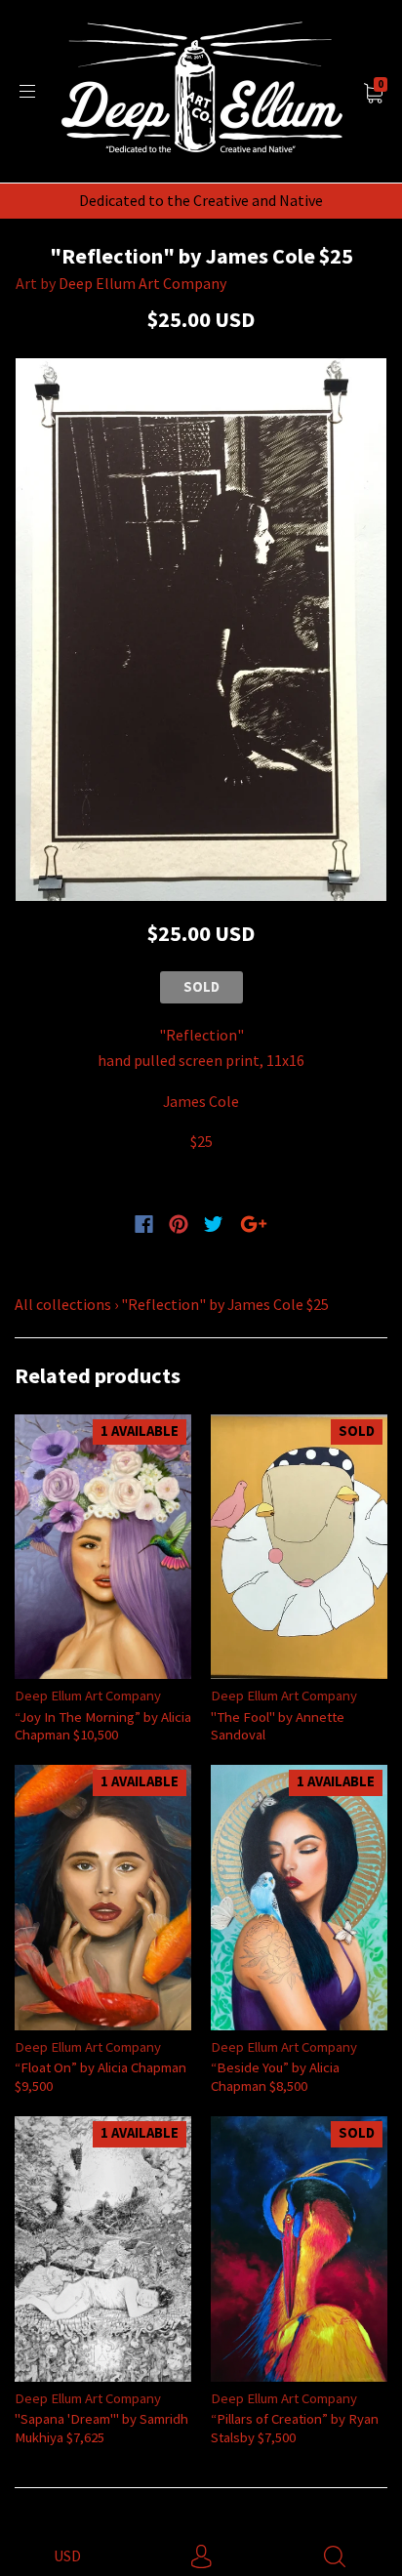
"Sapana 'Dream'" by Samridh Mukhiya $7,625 (101, 2427)
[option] (201, 630)
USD (67, 2556)
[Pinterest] (179, 1224)
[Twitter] (214, 1224)
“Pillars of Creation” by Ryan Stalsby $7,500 (295, 2427)
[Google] (254, 1224)
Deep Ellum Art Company (142, 283)
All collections (63, 1304)
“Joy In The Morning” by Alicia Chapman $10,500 (103, 1725)
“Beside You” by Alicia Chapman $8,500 (275, 2076)
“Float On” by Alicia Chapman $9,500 (100, 2076)
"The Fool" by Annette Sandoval (278, 1725)
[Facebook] (144, 1224)
